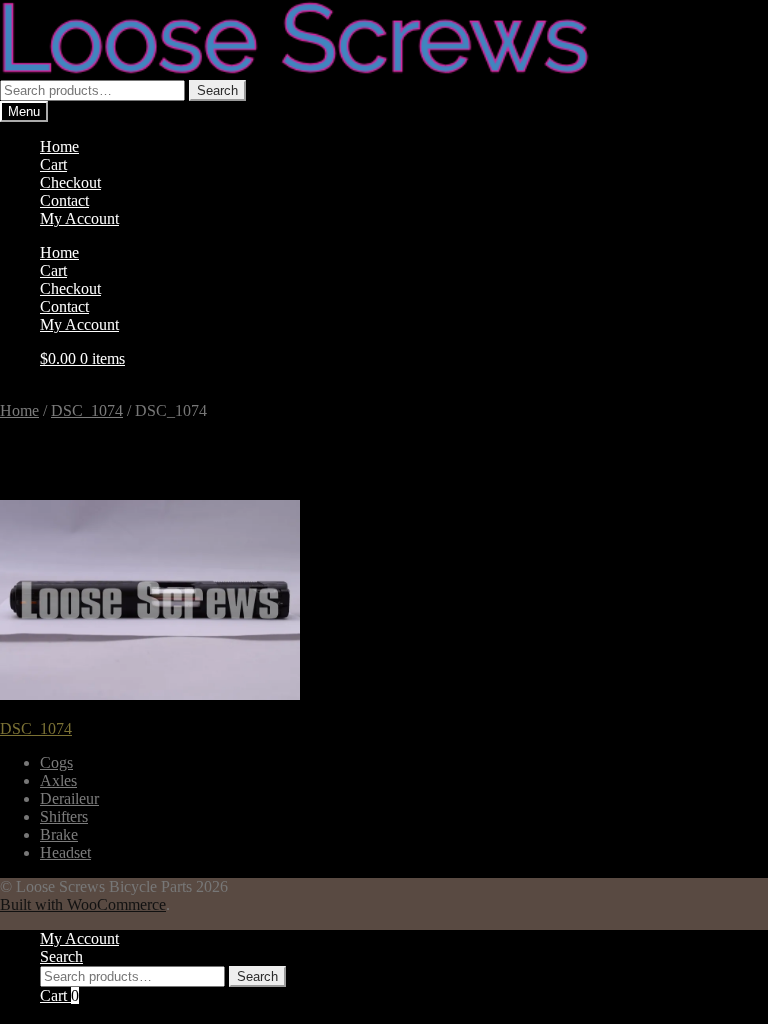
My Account (79, 218)
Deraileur (69, 798)
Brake (59, 834)
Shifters (64, 816)
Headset (65, 852)
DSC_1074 (87, 410)
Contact (64, 200)
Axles (58, 780)
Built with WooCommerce (83, 904)
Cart (53, 164)
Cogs (56, 762)
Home (59, 146)
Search (217, 90)
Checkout (70, 182)
